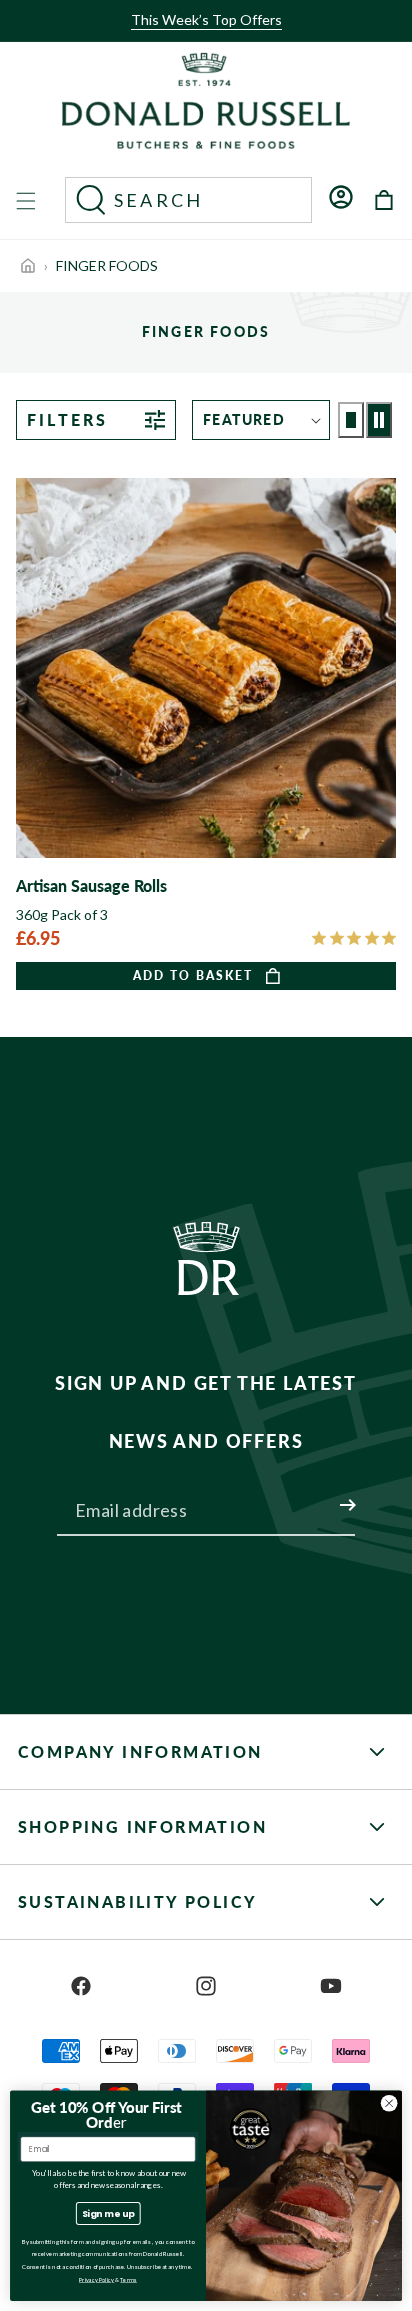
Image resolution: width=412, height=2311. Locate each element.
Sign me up (108, 2213)
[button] (200, 37)
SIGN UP (324, 1493)
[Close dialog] (389, 2103)
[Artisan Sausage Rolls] (206, 734)
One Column (351, 420)
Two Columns (379, 420)
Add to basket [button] (193, 975)
